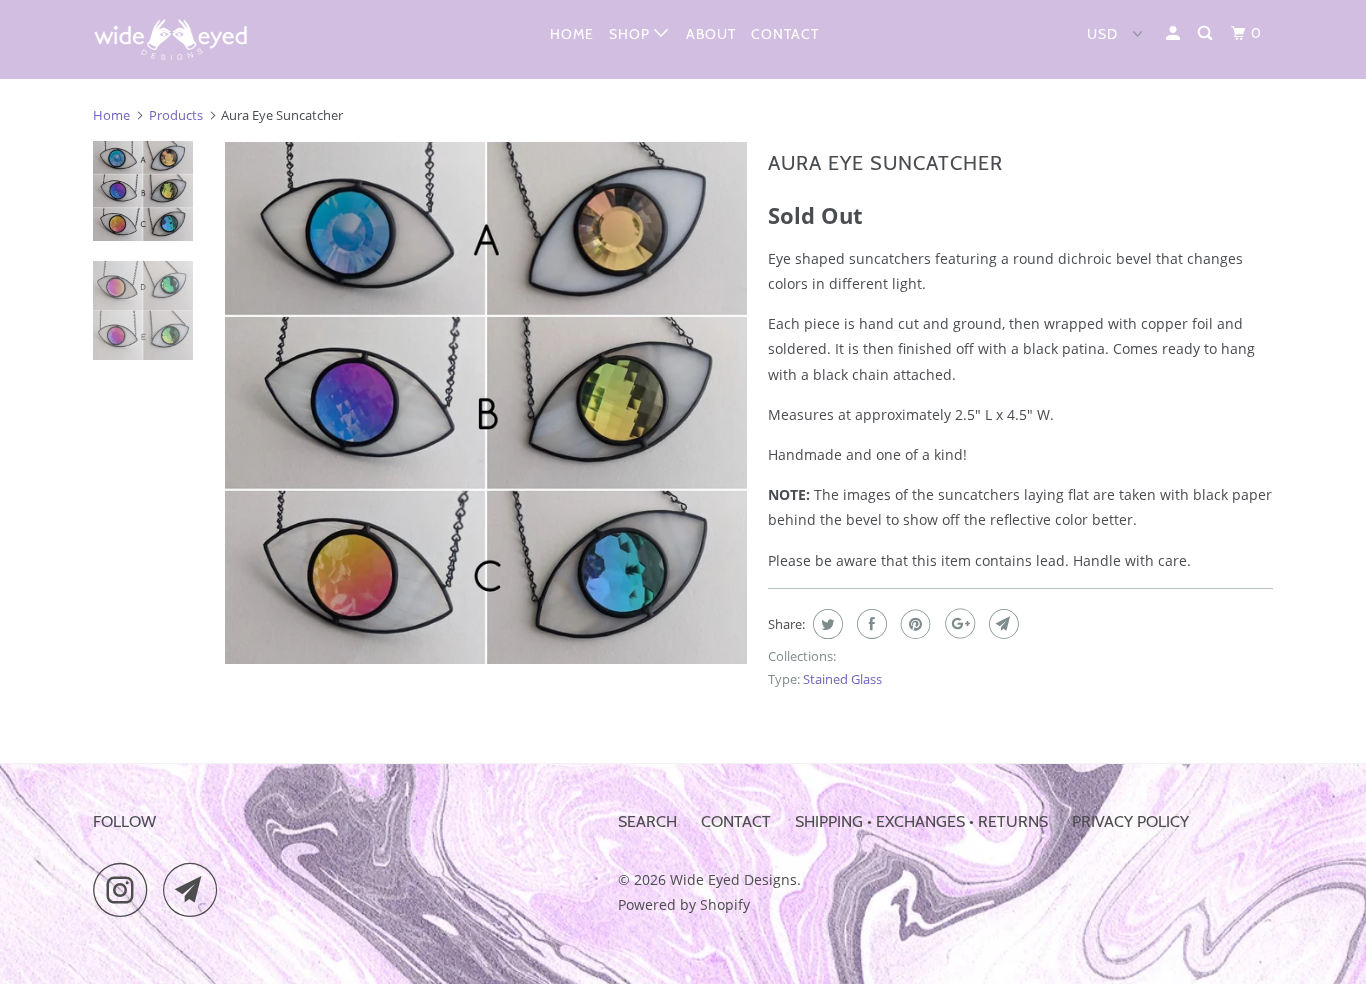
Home (572, 34)
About (711, 34)
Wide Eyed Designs (733, 879)
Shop (631, 34)
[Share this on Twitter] (825, 624)
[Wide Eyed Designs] (195, 39)
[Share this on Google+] (957, 624)
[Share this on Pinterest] (913, 624)
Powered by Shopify (684, 904)
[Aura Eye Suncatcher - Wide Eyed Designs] (486, 403)
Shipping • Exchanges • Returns (921, 821)
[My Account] (1175, 33)
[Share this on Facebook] (869, 624)
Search (647, 821)
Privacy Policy (1130, 821)
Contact (785, 34)
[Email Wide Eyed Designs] (196, 889)
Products (176, 115)
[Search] (1207, 33)
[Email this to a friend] (1001, 624)
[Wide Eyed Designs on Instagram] (126, 889)
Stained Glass (842, 679)
